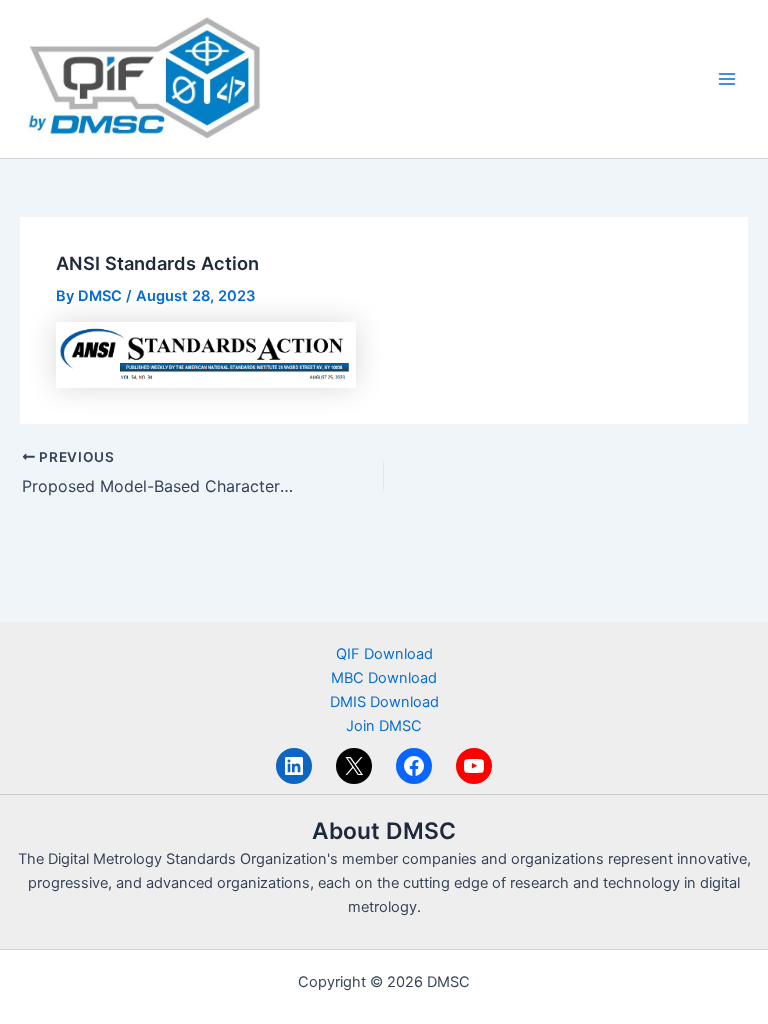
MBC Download (384, 678)
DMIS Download (384, 702)
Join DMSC (384, 726)
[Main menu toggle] (727, 79)
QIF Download (384, 654)
